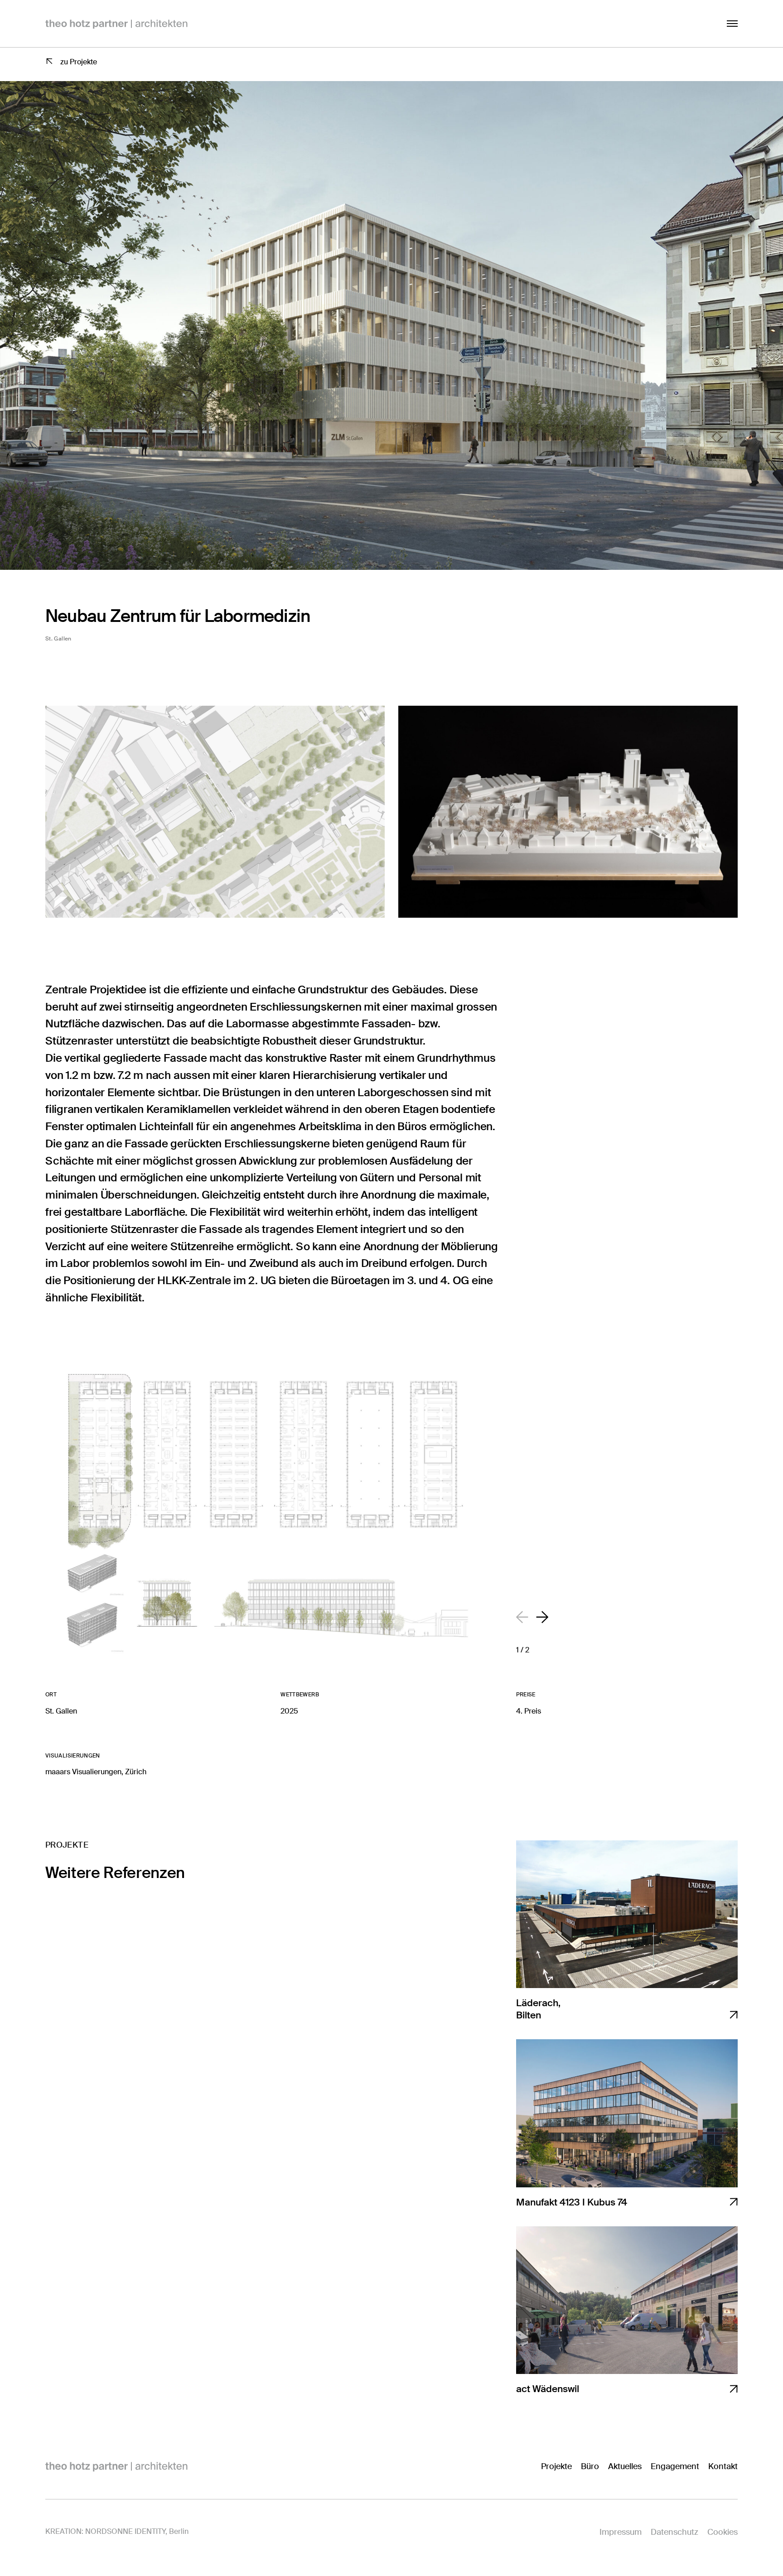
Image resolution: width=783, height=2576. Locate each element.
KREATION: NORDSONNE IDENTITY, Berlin (117, 2531)
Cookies (723, 2532)
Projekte (556, 2466)
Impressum (621, 2532)
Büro (590, 2466)
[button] (542, 1617)
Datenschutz (674, 2532)
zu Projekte (79, 62)
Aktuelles (625, 2466)
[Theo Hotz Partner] (116, 2466)
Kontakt (723, 2466)
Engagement (675, 2466)
